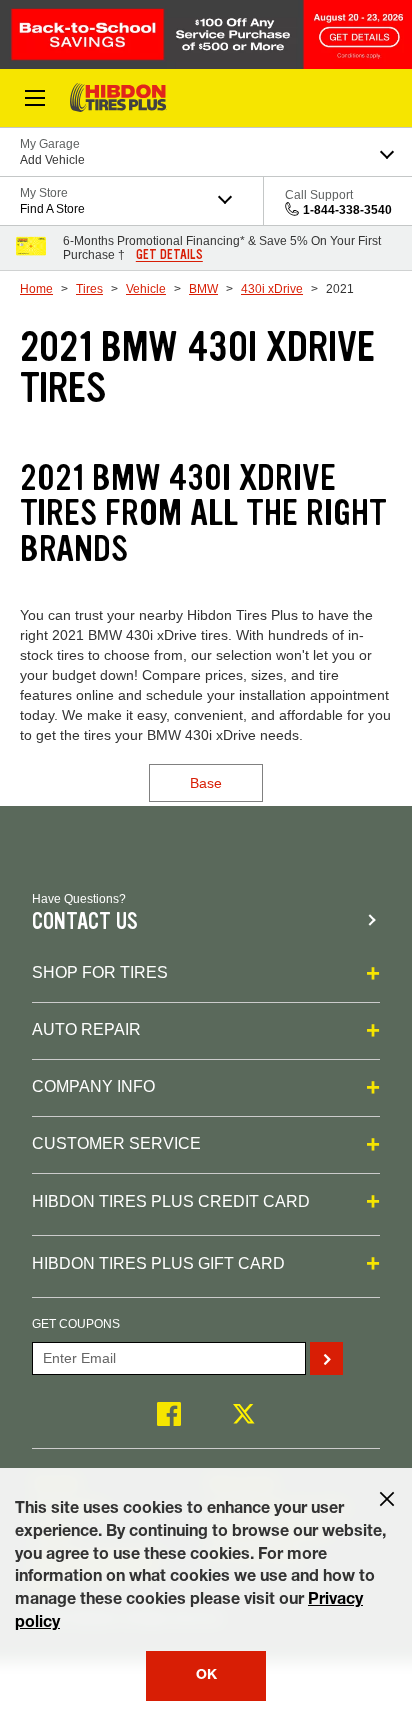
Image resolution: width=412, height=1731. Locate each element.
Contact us (85, 921)
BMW (203, 289)
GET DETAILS (169, 255)
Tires (89, 289)
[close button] (387, 1499)
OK (206, 1676)
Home (36, 289)
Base (206, 783)
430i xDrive (272, 289)
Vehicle (146, 289)
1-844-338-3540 (347, 210)
